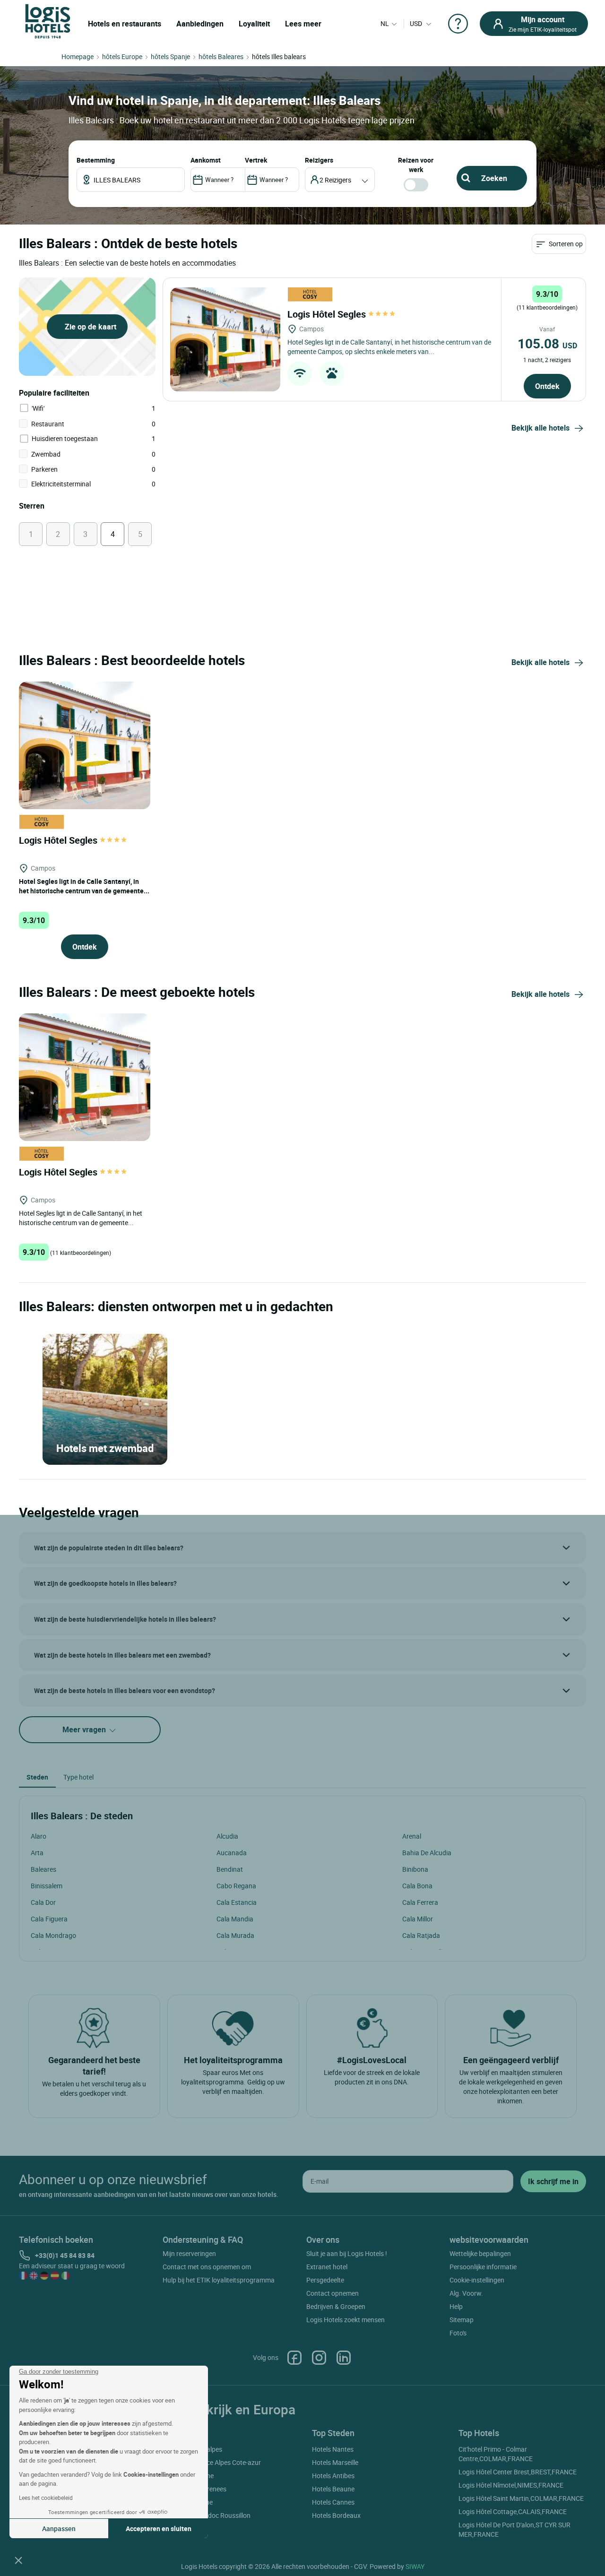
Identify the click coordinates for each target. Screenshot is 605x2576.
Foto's (458, 2333)
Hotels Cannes (333, 2502)
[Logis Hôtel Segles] (225, 339)
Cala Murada (235, 1935)
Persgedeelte (325, 2280)
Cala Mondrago (53, 1935)
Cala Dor (43, 1902)
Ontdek (547, 386)
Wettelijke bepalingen (480, 2253)
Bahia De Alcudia (427, 1853)
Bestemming (96, 160)
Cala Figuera (49, 1919)
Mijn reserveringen (189, 2253)
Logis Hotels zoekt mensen (346, 2320)
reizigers (319, 160)
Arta (37, 1853)
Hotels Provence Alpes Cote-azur (213, 2462)
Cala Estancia (237, 1902)
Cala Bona (417, 1886)
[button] (18, 2560)
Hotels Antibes (333, 2476)
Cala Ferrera (420, 1902)
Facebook (294, 2358)
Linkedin (344, 2358)
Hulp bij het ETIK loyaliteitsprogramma (219, 2280)
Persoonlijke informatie (483, 2267)
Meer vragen (85, 1729)
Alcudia (227, 1836)
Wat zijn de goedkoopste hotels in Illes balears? (105, 1583)
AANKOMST (206, 160)
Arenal (412, 1836)
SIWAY (415, 2566)
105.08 (547, 343)
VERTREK (256, 160)
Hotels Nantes (333, 2449)
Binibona (415, 1869)
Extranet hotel (327, 2267)
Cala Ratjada (421, 1935)
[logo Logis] (48, 21)
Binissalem (47, 1886)
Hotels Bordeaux (336, 2515)
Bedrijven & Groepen (336, 2306)
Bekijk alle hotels (540, 428)
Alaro (39, 1836)
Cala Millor (418, 1919)
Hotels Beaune (333, 2489)
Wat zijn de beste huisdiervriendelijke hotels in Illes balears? (125, 1619)
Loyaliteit (254, 24)
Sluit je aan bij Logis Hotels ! (347, 2253)
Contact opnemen (333, 2293)
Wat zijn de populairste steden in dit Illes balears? (109, 1548)
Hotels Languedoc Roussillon (208, 2515)
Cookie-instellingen (477, 2280)
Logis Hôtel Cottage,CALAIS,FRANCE (513, 2511)
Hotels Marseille (335, 2462)
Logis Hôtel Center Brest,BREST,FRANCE (518, 2472)
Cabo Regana (236, 1886)
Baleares (43, 1869)
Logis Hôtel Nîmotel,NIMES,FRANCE (511, 2485)
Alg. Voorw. (466, 2293)
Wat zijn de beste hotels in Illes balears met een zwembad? (122, 1655)
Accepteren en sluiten (159, 2528)
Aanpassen (59, 2528)
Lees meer (303, 24)
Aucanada (232, 1853)
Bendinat (230, 1869)
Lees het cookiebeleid (46, 2498)
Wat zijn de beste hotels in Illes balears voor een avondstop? (125, 1690)
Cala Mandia (235, 1919)
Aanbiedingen (200, 24)
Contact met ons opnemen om (207, 2267)
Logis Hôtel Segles (328, 314)
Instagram (319, 2358)
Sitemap (462, 2320)
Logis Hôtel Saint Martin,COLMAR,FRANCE (521, 2498)
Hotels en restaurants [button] (125, 24)
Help (456, 2306)
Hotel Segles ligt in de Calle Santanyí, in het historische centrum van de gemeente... (84, 886)
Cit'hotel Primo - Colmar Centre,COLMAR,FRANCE (496, 2454)
